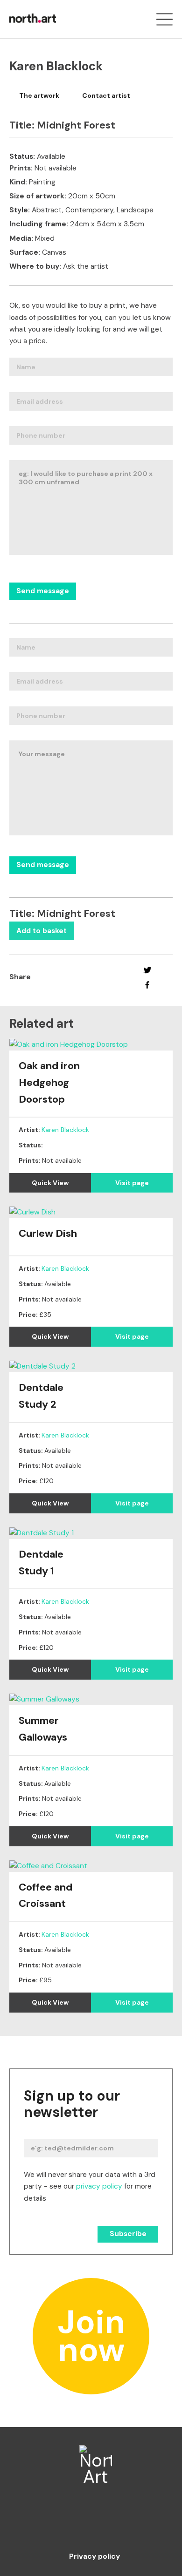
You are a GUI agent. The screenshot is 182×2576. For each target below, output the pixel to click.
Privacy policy (94, 2557)
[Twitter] (147, 970)
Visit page (132, 1183)
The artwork (39, 95)
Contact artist (106, 95)
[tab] (39, 96)
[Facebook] (147, 985)
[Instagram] (91, 2523)
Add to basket (42, 931)
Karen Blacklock (65, 1130)
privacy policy (99, 2186)
